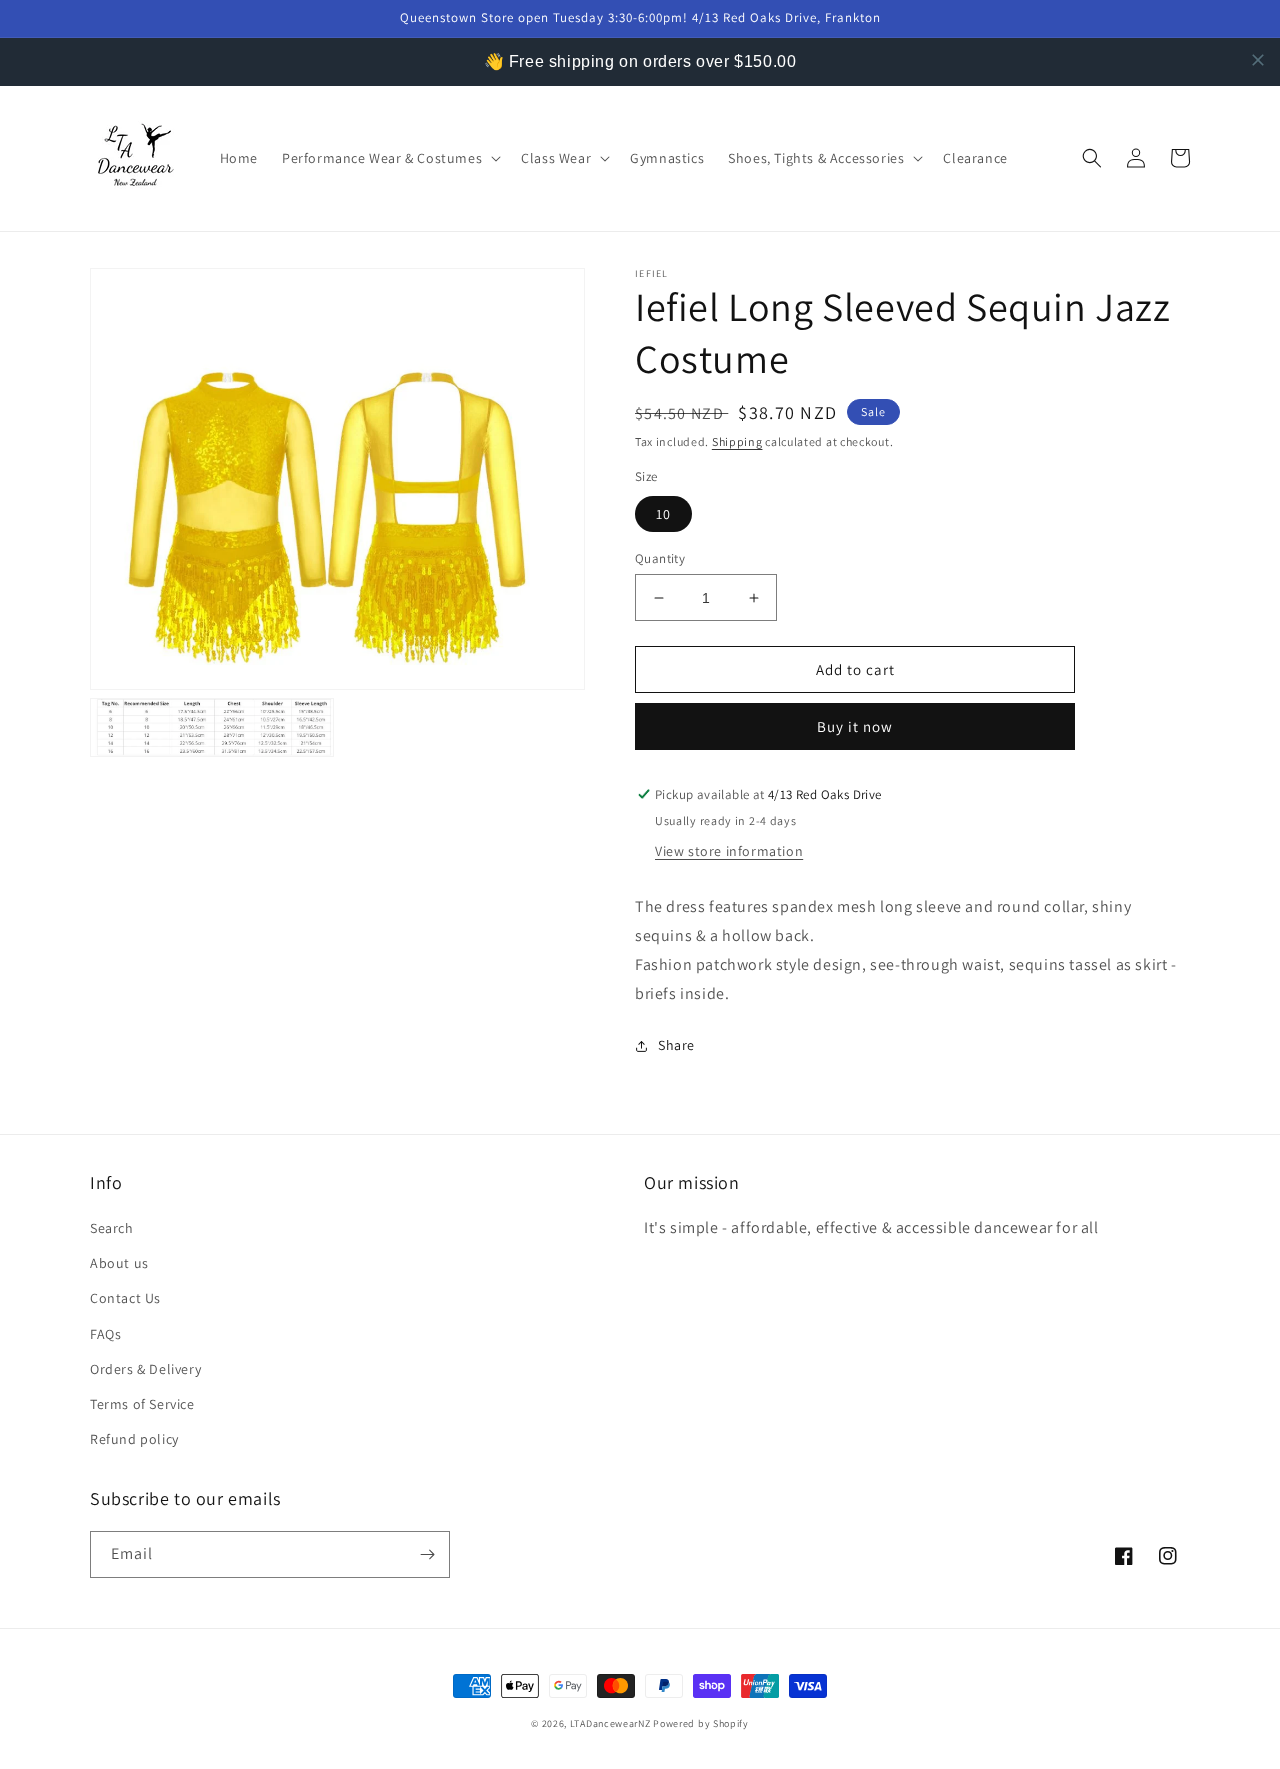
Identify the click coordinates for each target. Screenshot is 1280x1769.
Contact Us (125, 1298)
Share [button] (676, 1045)
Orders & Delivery (145, 1369)
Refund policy (134, 1439)
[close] (1258, 60)
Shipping (737, 441)
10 (663, 514)
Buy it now (855, 726)
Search (112, 1228)
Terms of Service (142, 1404)
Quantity (660, 558)
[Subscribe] (427, 1554)
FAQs (105, 1334)
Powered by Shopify (701, 1723)
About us (119, 1263)
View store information (729, 851)
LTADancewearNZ (610, 1723)
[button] (389, 158)
